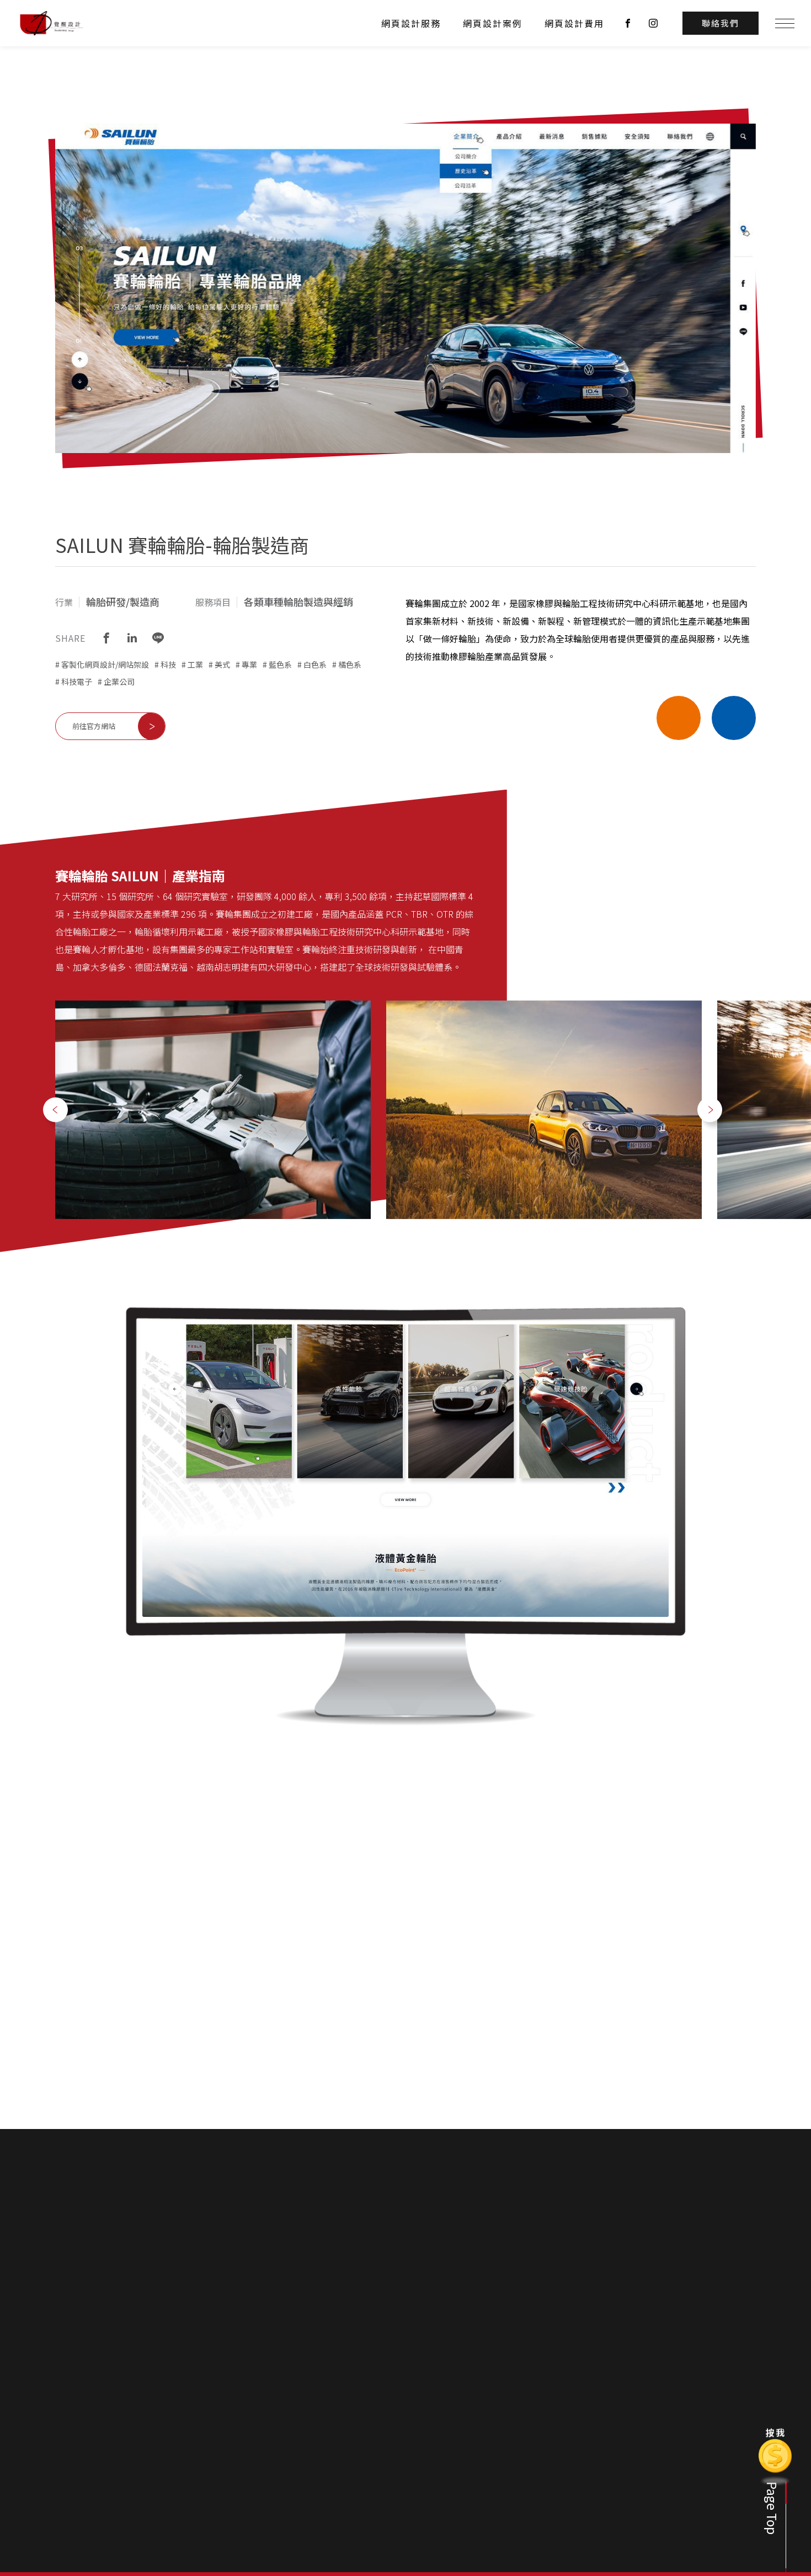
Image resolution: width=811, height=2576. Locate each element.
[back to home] (51, 23)
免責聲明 (483, 2386)
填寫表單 (718, 2439)
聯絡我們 (719, 2417)
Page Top (772, 2508)
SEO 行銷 (537, 2489)
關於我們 (477, 2417)
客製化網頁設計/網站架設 (105, 664)
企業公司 (119, 682)
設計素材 (658, 2472)
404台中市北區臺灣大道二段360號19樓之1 (122, 2497)
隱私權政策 (722, 2456)
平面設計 (536, 2472)
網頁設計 (536, 2439)
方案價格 (476, 2456)
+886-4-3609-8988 (79, 2481)
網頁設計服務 (411, 23)
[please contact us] (405, 2250)
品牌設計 (658, 2456)
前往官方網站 (94, 726)
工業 (195, 664)
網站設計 (597, 2439)
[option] (213, 1110)
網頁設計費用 (574, 23)
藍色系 (280, 664)
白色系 (315, 664)
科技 (168, 664)
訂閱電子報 (558, 2386)
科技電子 (77, 682)
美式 (222, 664)
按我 (776, 2432)
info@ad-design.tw (189, 2481)
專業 (249, 664)
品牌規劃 (536, 2456)
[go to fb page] (628, 23)
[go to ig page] (653, 23)
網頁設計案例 (493, 23)
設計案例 (598, 2417)
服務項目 (537, 2417)
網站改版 (658, 2505)
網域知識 (658, 2489)
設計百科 (659, 2417)
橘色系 (350, 664)
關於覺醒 (476, 2439)
